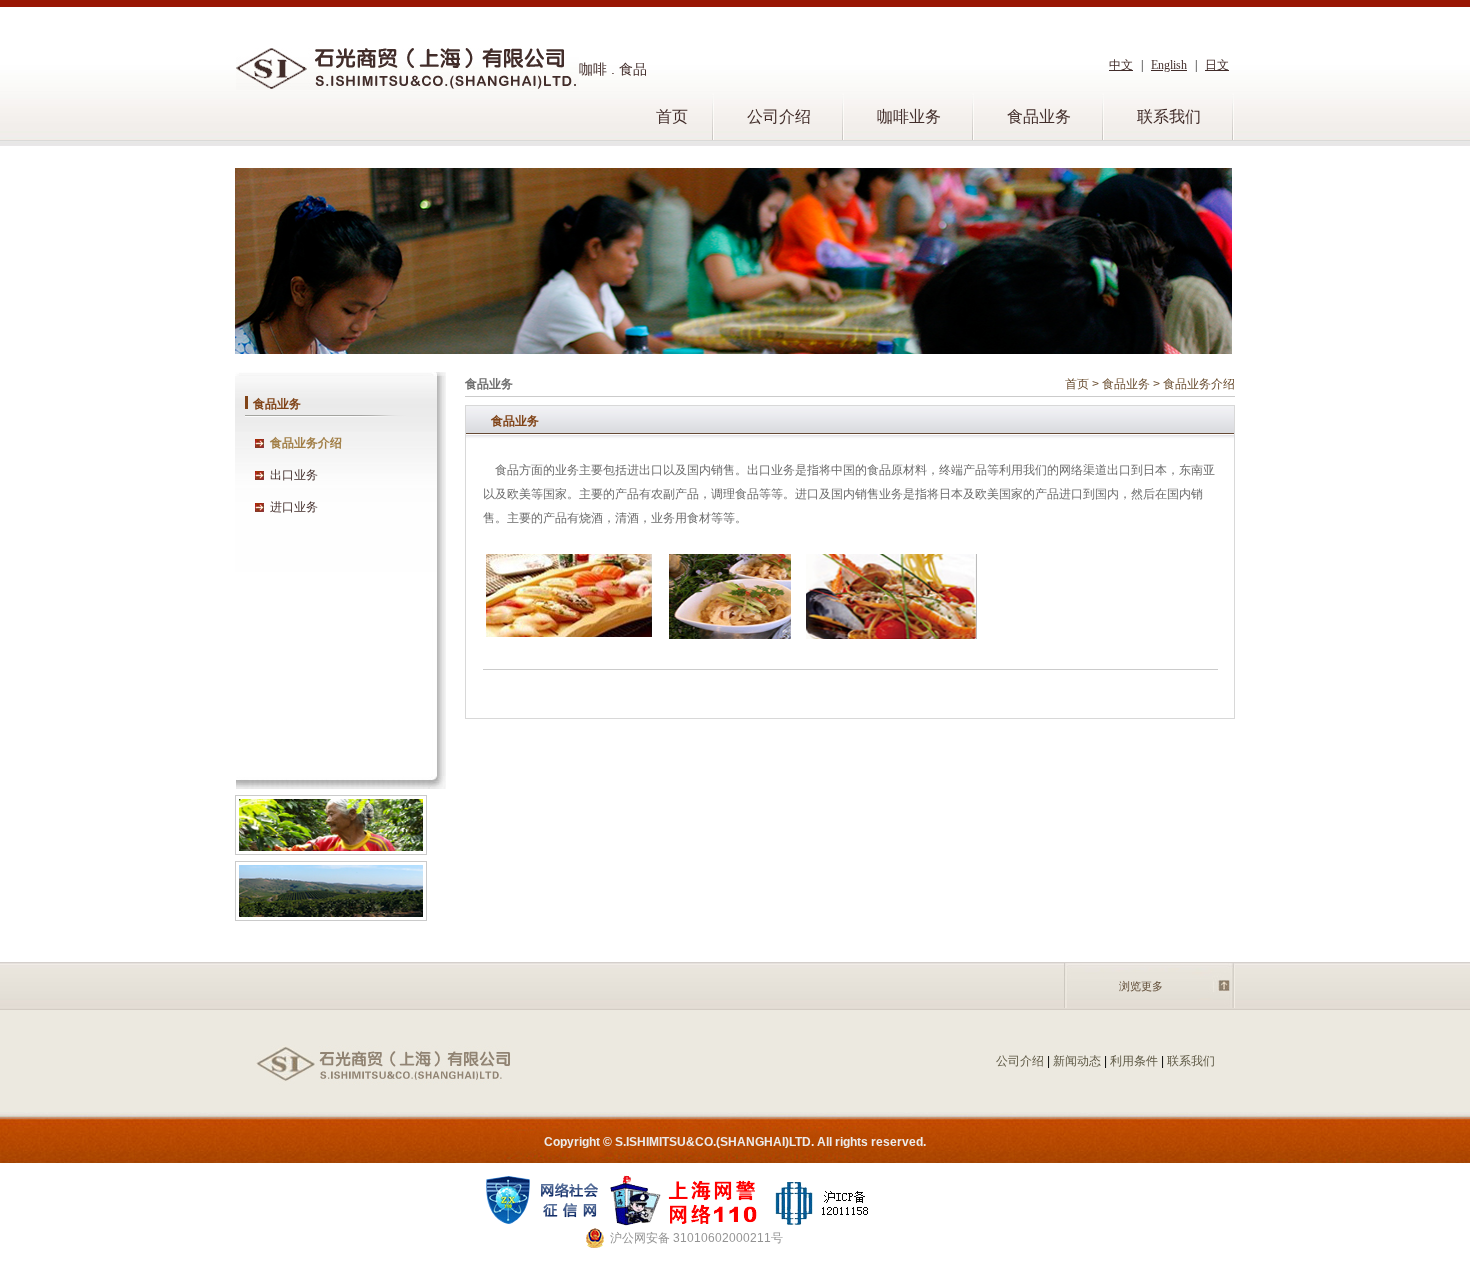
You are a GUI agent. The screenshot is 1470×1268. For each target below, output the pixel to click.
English (1169, 65)
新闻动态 (1077, 1061)
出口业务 (294, 475)
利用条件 (1134, 1061)
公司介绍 (779, 116)
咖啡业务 (909, 116)
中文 (1121, 65)
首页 (672, 116)
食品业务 (1039, 116)
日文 (1217, 65)
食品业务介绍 (306, 443)
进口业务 (294, 507)
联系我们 (1169, 116)
